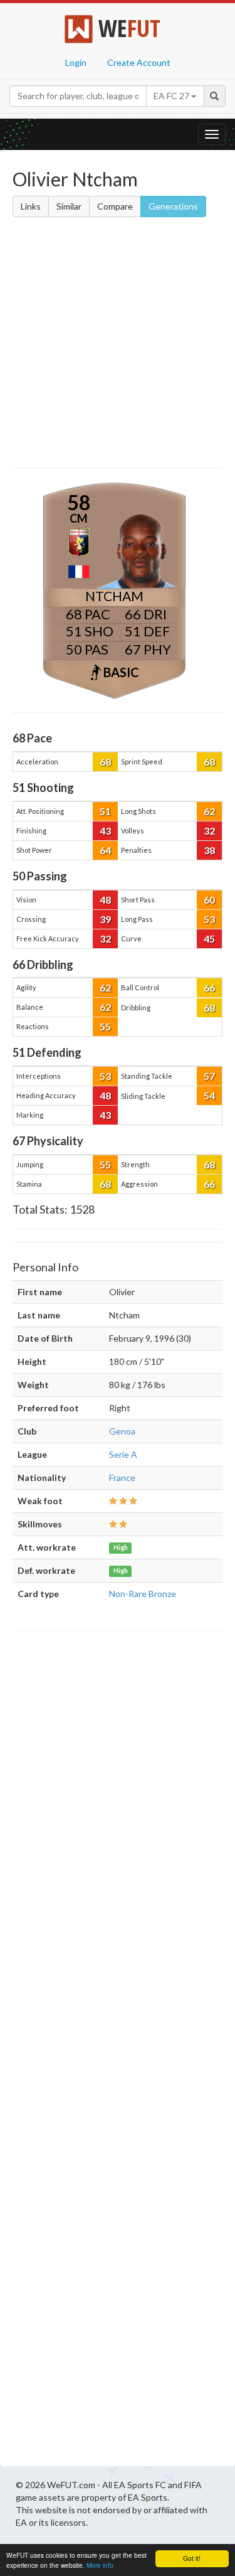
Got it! (192, 2558)
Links (31, 206)
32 (209, 831)
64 (105, 850)
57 (209, 1076)
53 (209, 919)
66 (209, 987)
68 (105, 762)
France (122, 1478)
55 (105, 1026)
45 (209, 938)
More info (100, 2565)
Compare (115, 206)
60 (209, 900)
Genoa (122, 1431)
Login (76, 62)
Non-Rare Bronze (143, 1594)
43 (105, 831)
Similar (69, 206)
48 (105, 900)
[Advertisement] (118, 345)
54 (209, 1095)
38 (209, 850)
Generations (173, 206)
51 (105, 811)
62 (209, 811)
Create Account (139, 62)
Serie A (123, 1454)
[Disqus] (118, 2052)
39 (105, 919)
